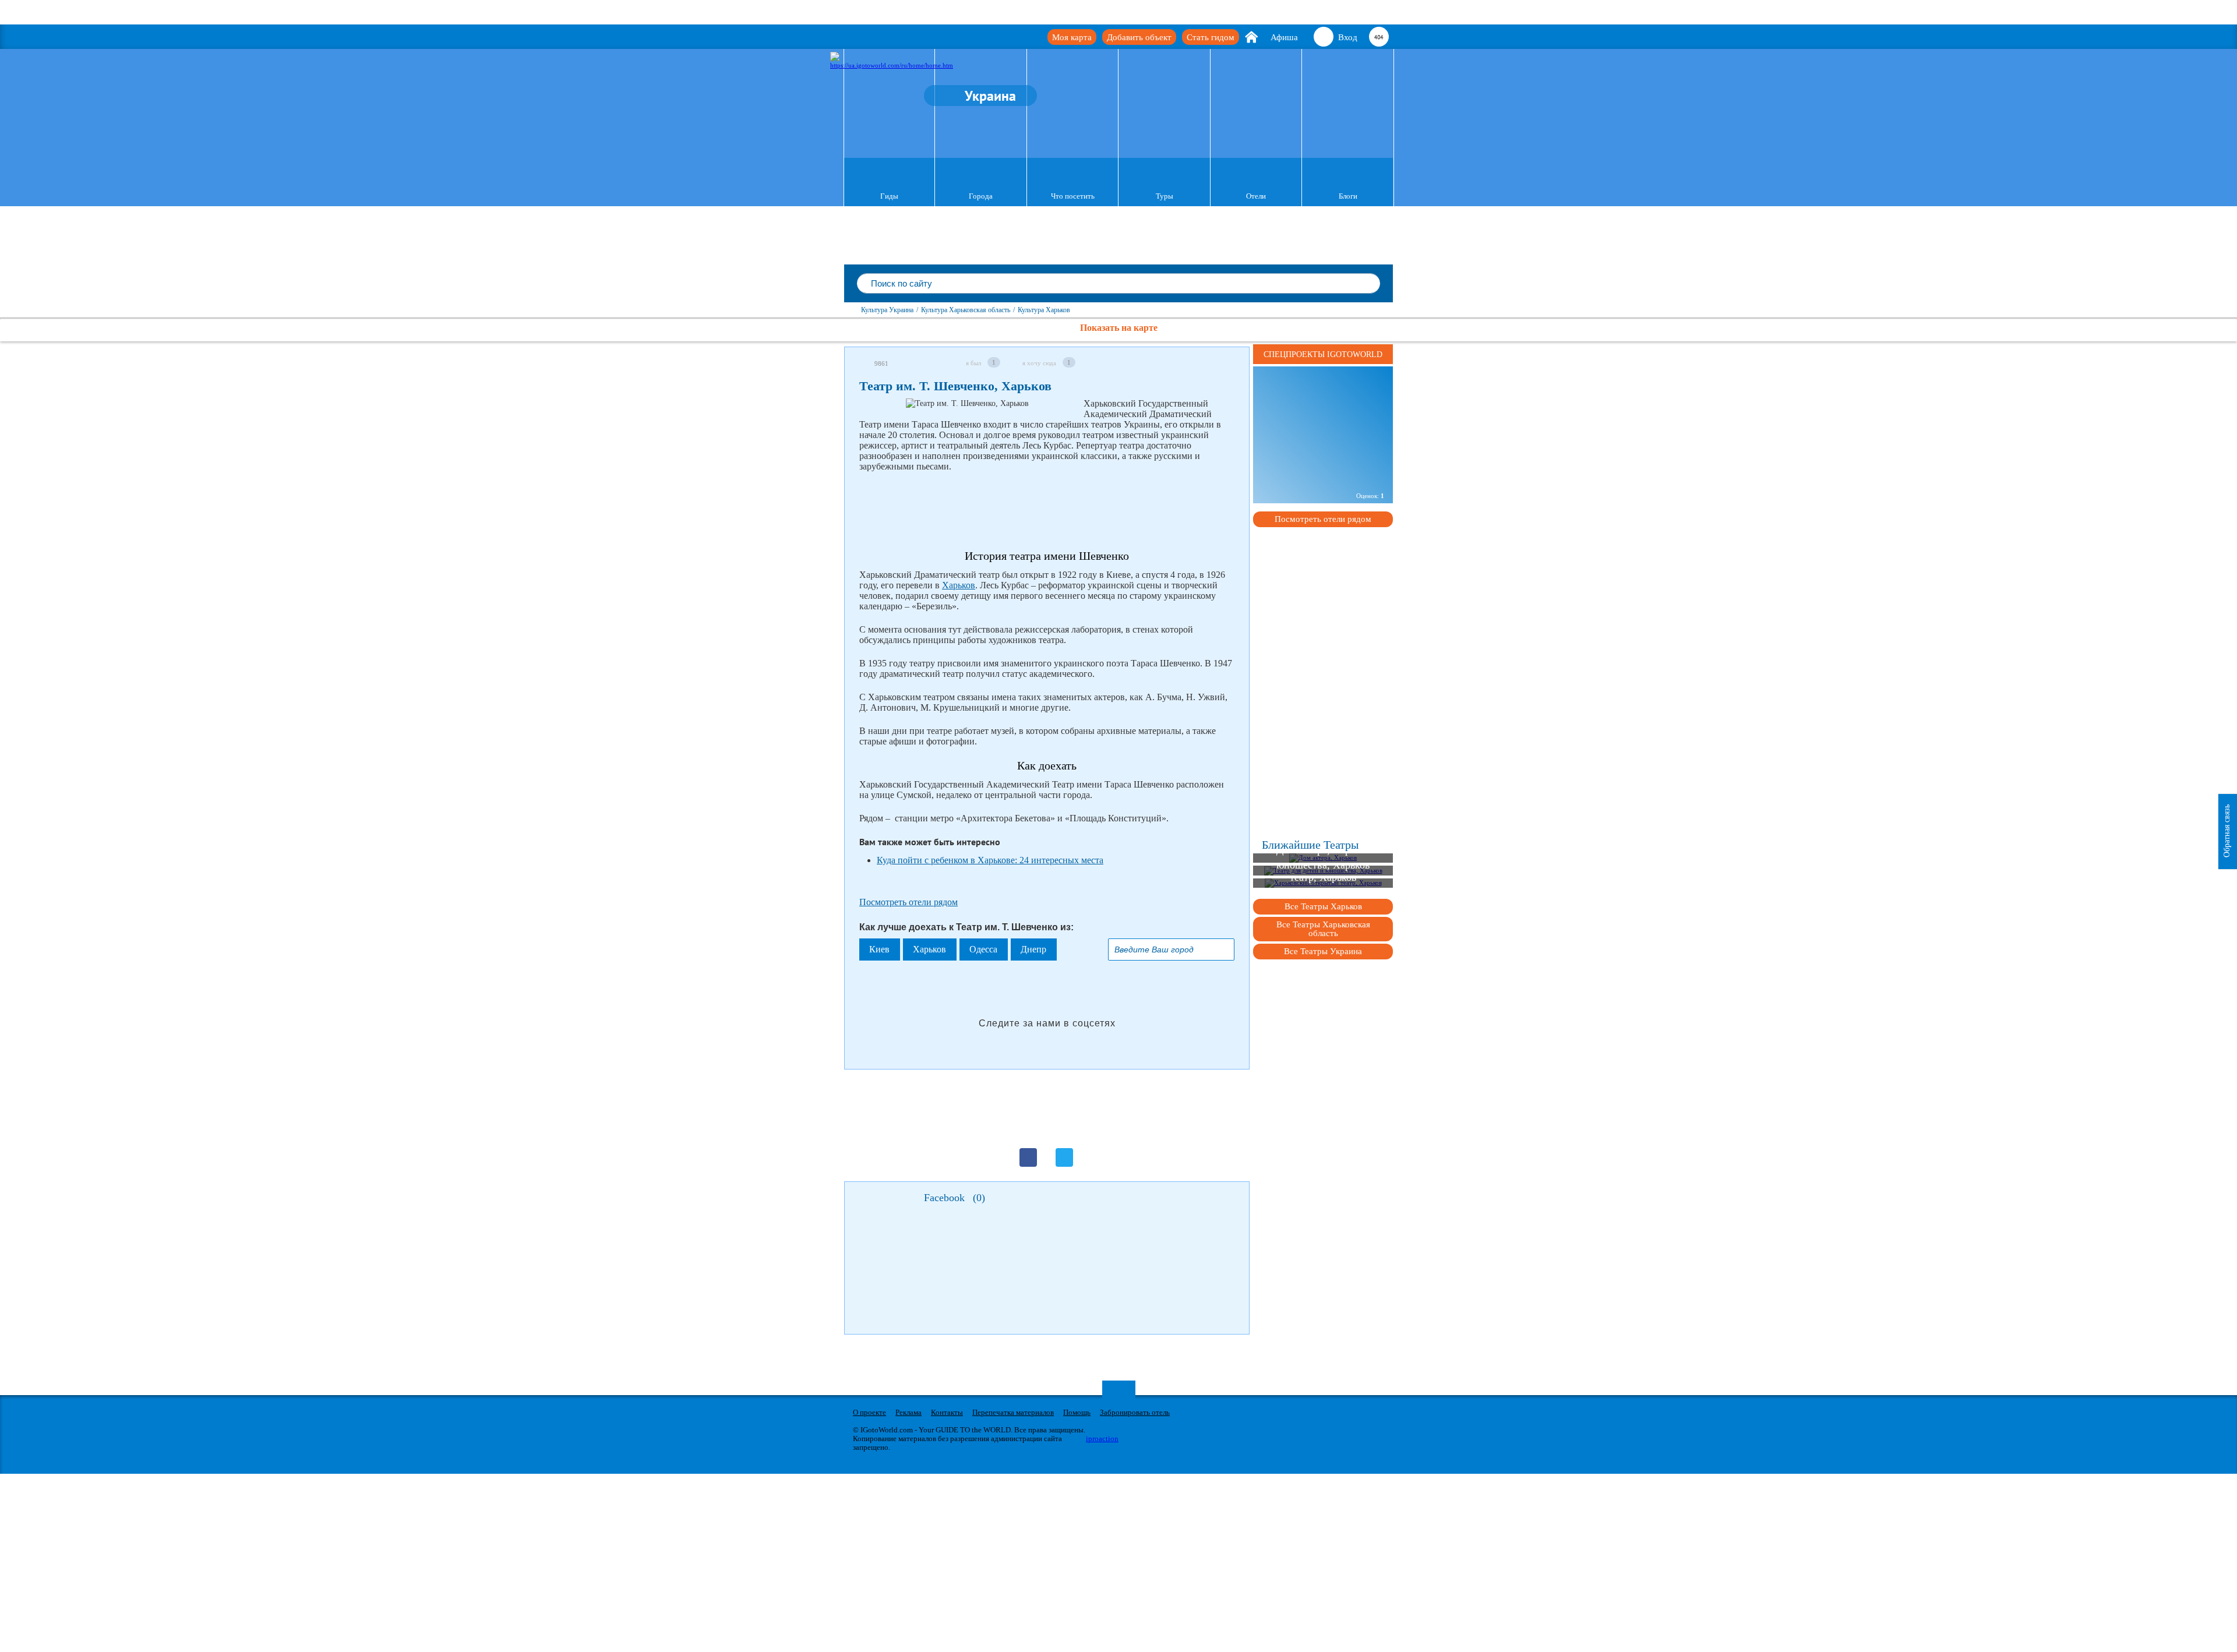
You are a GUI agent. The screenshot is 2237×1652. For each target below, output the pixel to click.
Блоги (1348, 196)
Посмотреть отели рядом (908, 902)
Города (981, 196)
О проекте (869, 1412)
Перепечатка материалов (1013, 1412)
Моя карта (1072, 37)
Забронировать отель (1135, 1412)
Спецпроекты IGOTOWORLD (1323, 354)
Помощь (1077, 1412)
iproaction (1102, 1439)
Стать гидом (1211, 37)
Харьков (959, 585)
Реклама (908, 1412)
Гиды (889, 196)
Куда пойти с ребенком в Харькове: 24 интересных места (990, 860)
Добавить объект (1139, 37)
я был (973, 363)
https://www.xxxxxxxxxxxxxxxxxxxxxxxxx (1323, 417)
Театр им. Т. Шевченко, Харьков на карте (1317, 471)
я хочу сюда (1039, 363)
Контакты (947, 1412)
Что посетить (1073, 196)
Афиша (1284, 37)
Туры (1165, 196)
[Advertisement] (1071, 511)
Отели (1256, 196)
